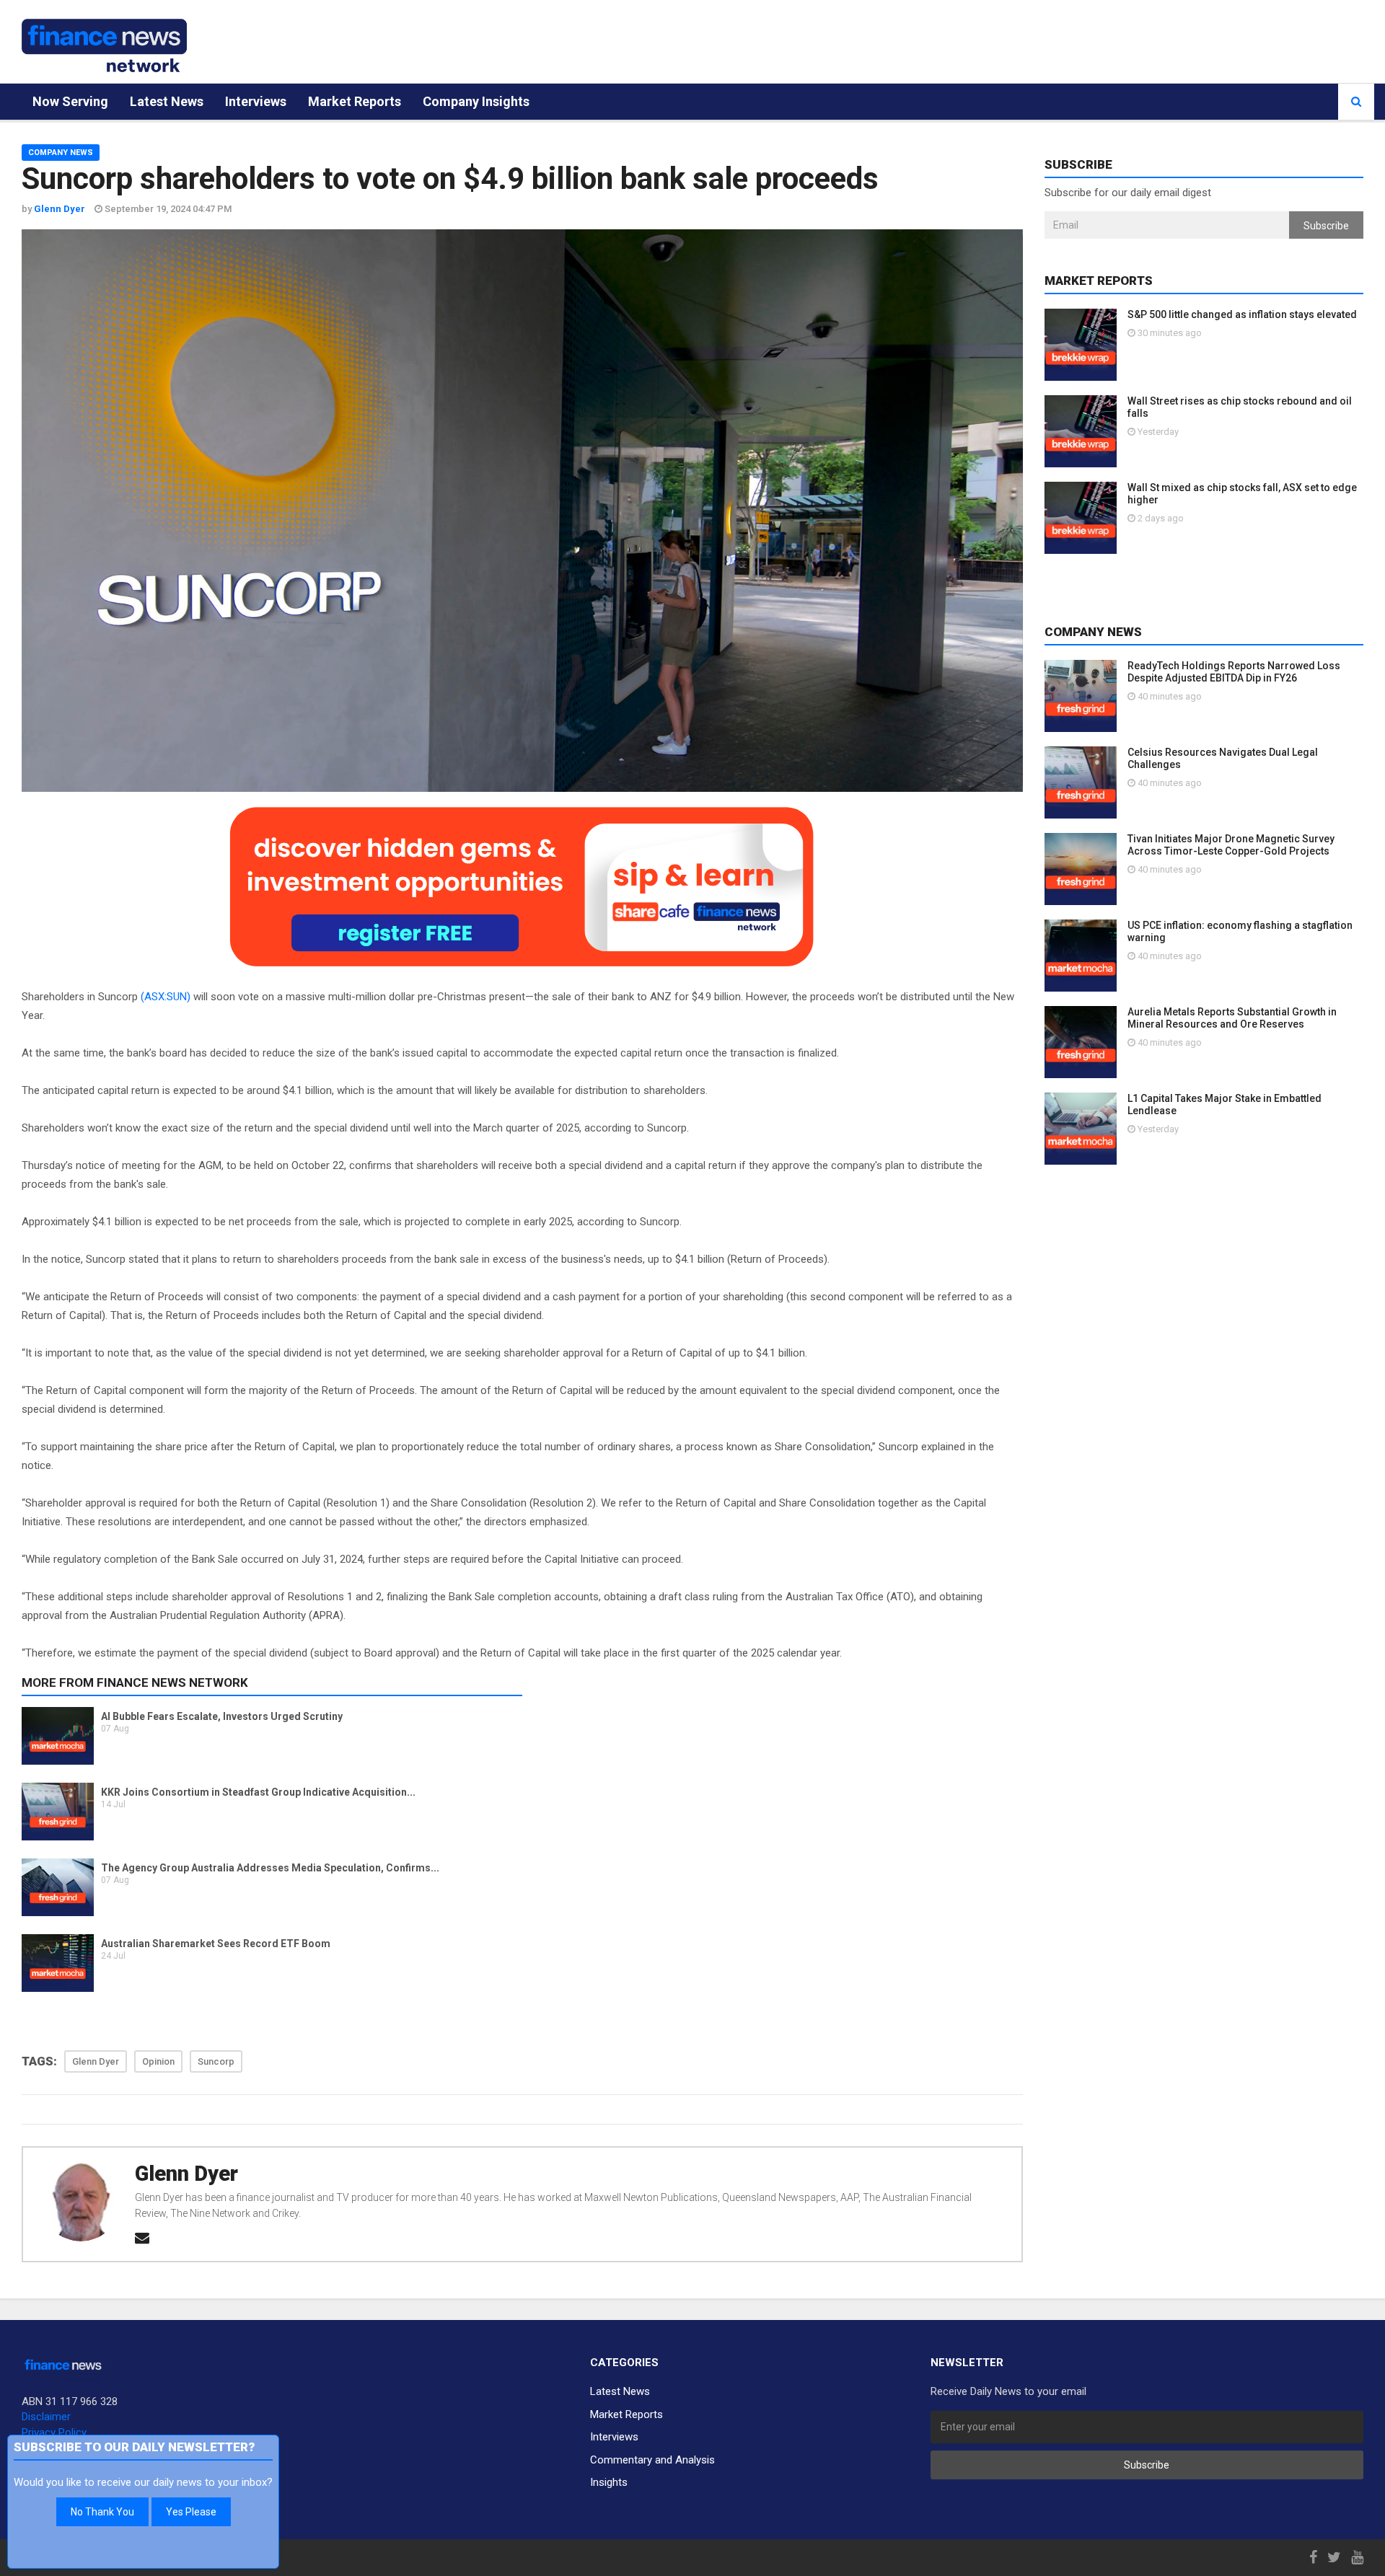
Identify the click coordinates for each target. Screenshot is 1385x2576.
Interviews (256, 101)
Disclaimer (46, 2417)
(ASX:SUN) (166, 997)
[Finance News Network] (104, 45)
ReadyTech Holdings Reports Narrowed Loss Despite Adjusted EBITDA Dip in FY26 (1234, 672)
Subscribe (1326, 226)
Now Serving (70, 101)
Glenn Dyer (186, 2174)
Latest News (167, 101)
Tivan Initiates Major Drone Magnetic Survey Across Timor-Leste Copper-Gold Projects (1231, 845)
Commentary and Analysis (652, 2460)
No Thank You (102, 2512)
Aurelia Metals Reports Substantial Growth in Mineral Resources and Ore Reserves (1232, 1018)
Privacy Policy (54, 2432)
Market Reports (355, 101)
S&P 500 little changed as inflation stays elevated (1242, 314)
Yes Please (191, 2512)
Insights (609, 2482)
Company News (61, 153)
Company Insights (476, 101)
